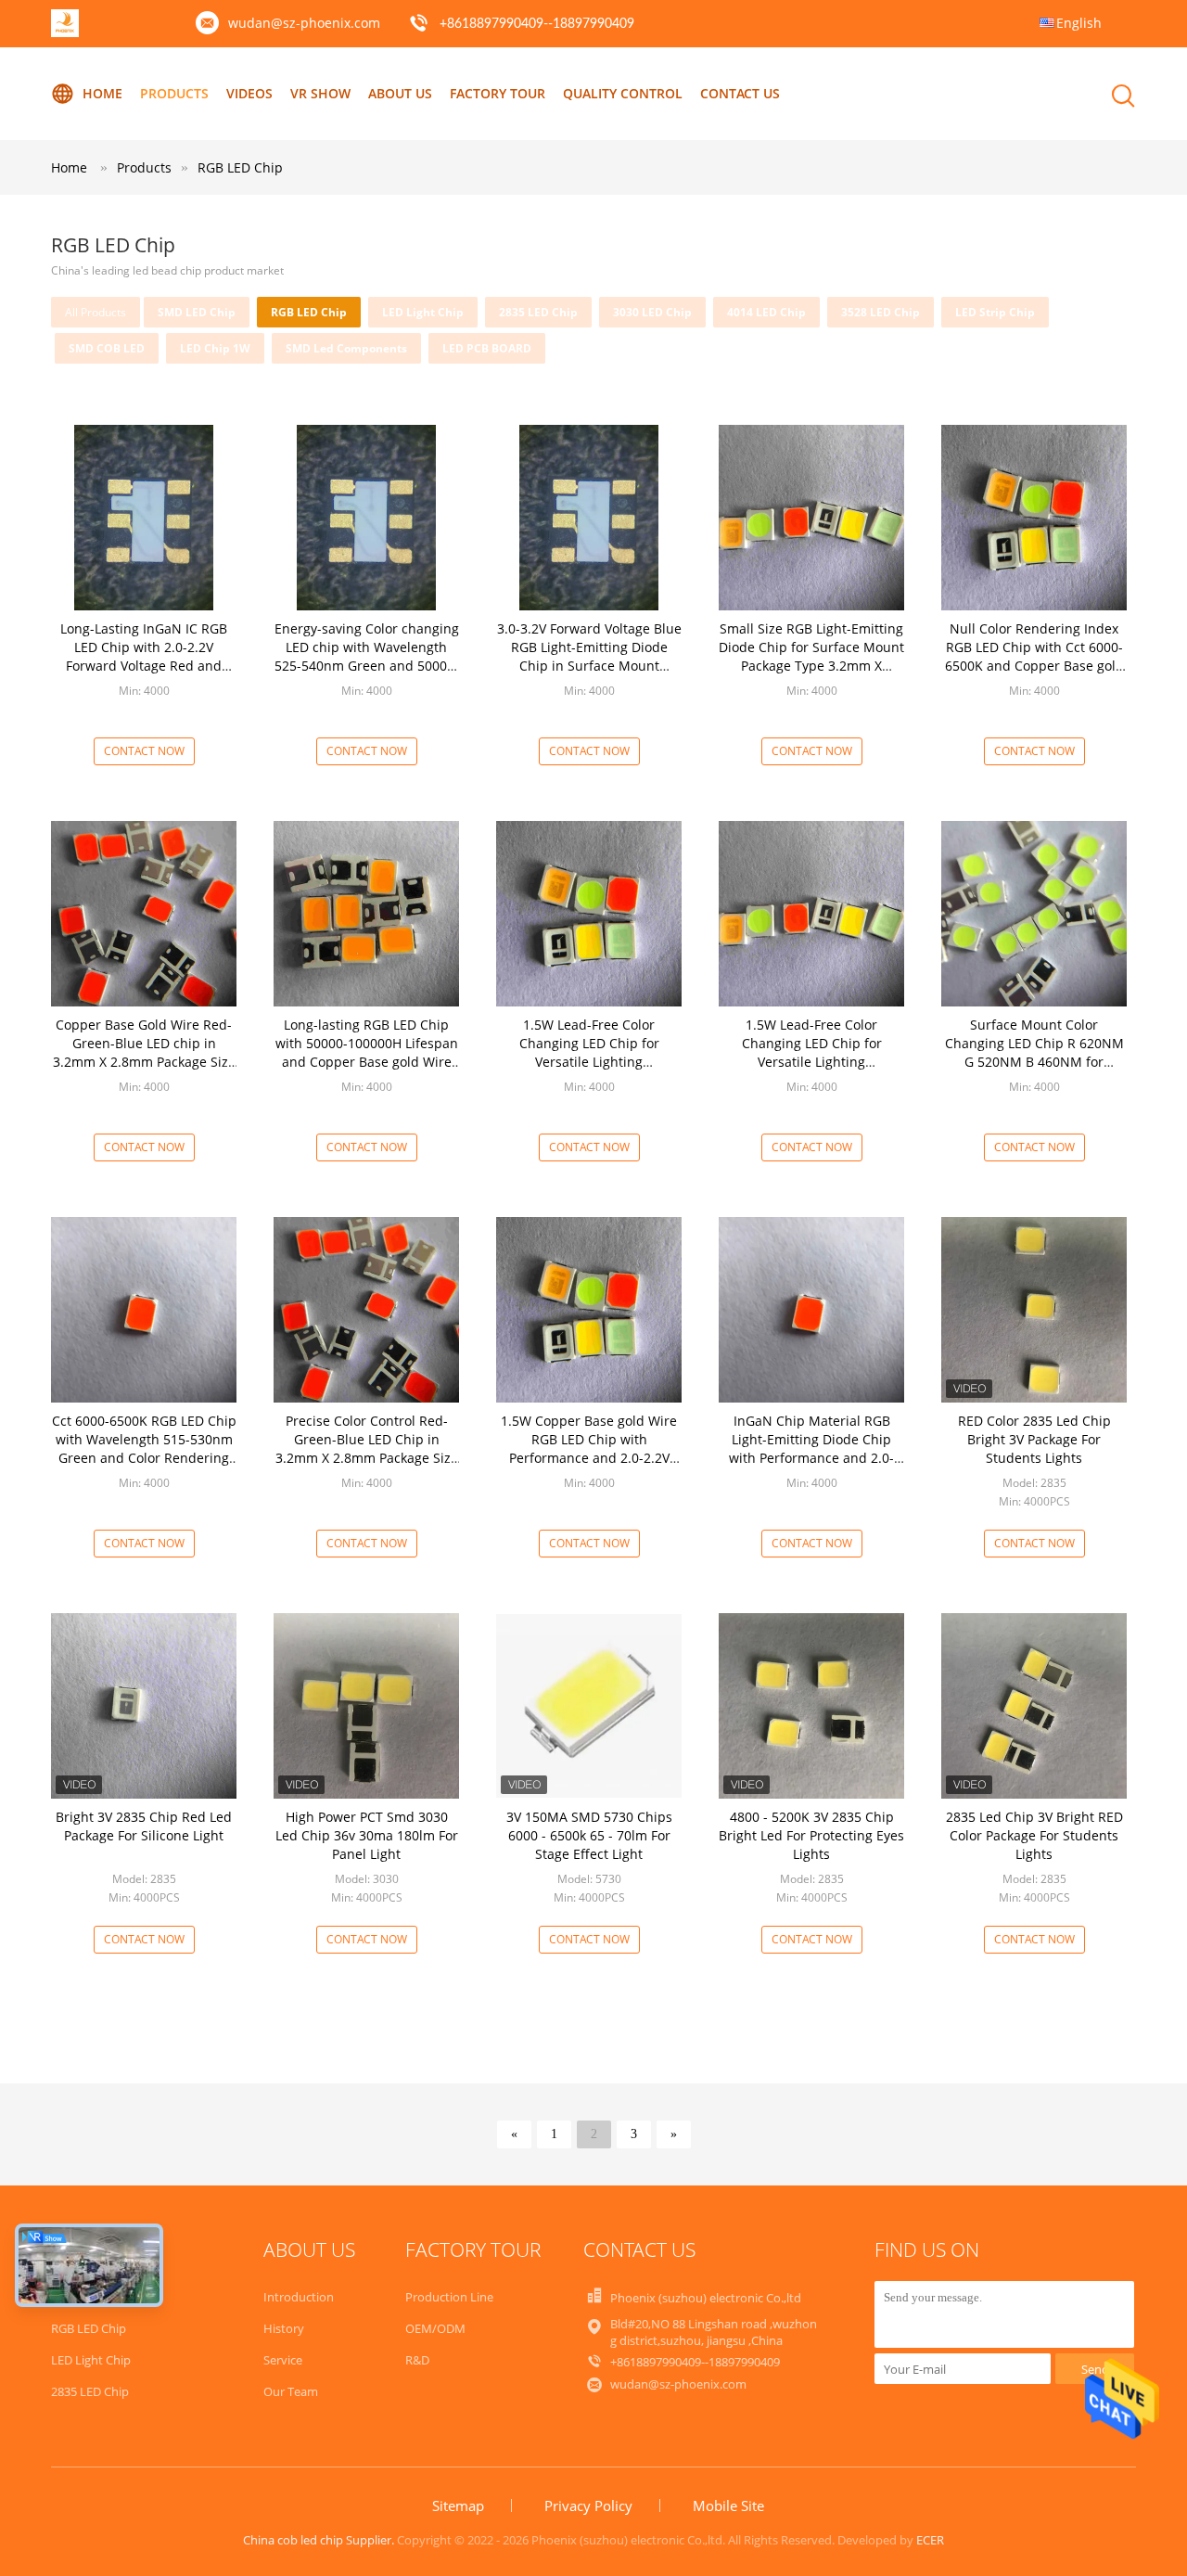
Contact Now (144, 751)
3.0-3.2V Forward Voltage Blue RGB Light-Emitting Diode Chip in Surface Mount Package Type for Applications (589, 656)
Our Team (291, 2391)
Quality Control (623, 93)
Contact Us (740, 93)
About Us (400, 93)
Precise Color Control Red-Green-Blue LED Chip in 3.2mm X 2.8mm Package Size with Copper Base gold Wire (367, 1448)
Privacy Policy (588, 2506)
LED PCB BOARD (487, 348)
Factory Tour (498, 93)
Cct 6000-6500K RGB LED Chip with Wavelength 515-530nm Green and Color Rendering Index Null (144, 1448)
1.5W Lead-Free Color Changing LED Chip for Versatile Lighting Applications (589, 1052)
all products (96, 312)
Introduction (299, 2297)
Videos (249, 93)
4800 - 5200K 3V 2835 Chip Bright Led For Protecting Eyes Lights (811, 1835)
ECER (930, 2540)
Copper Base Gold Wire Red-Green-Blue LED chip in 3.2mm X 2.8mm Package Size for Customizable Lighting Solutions (144, 1062)
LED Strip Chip (995, 312)
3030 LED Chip (652, 312)
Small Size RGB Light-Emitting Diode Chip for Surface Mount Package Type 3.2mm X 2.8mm (811, 656)
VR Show (320, 93)
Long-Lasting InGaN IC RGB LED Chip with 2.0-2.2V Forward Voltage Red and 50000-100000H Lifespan (144, 656)
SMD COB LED (107, 348)
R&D (417, 2360)
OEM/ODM (435, 2328)
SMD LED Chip (197, 312)
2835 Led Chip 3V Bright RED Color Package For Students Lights (1034, 1835)
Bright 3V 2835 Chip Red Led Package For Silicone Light (144, 1826)
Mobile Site (728, 2506)
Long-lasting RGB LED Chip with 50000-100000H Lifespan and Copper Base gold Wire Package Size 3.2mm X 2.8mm (367, 1052)
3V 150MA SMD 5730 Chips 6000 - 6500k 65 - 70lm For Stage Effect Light (589, 1835)
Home (102, 93)
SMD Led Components (346, 348)
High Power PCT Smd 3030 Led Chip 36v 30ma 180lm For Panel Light (367, 1835)
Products (174, 93)
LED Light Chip (423, 312)
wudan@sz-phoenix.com (304, 23)
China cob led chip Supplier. (320, 2540)
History (284, 2328)
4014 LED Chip (766, 312)
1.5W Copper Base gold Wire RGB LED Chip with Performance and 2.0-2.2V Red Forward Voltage (589, 1448)
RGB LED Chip (240, 167)
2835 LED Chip (538, 312)
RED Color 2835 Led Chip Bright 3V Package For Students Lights (1034, 1439)
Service (283, 2360)
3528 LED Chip (881, 312)
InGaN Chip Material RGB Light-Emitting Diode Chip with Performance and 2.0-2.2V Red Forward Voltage (811, 1448)
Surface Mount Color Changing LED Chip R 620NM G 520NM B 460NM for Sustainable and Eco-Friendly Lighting (1034, 1062)
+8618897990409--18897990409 (537, 24)
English (1079, 23)
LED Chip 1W (215, 348)
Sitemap (458, 2506)
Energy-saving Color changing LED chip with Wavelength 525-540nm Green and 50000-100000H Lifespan (367, 656)
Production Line (449, 2297)
